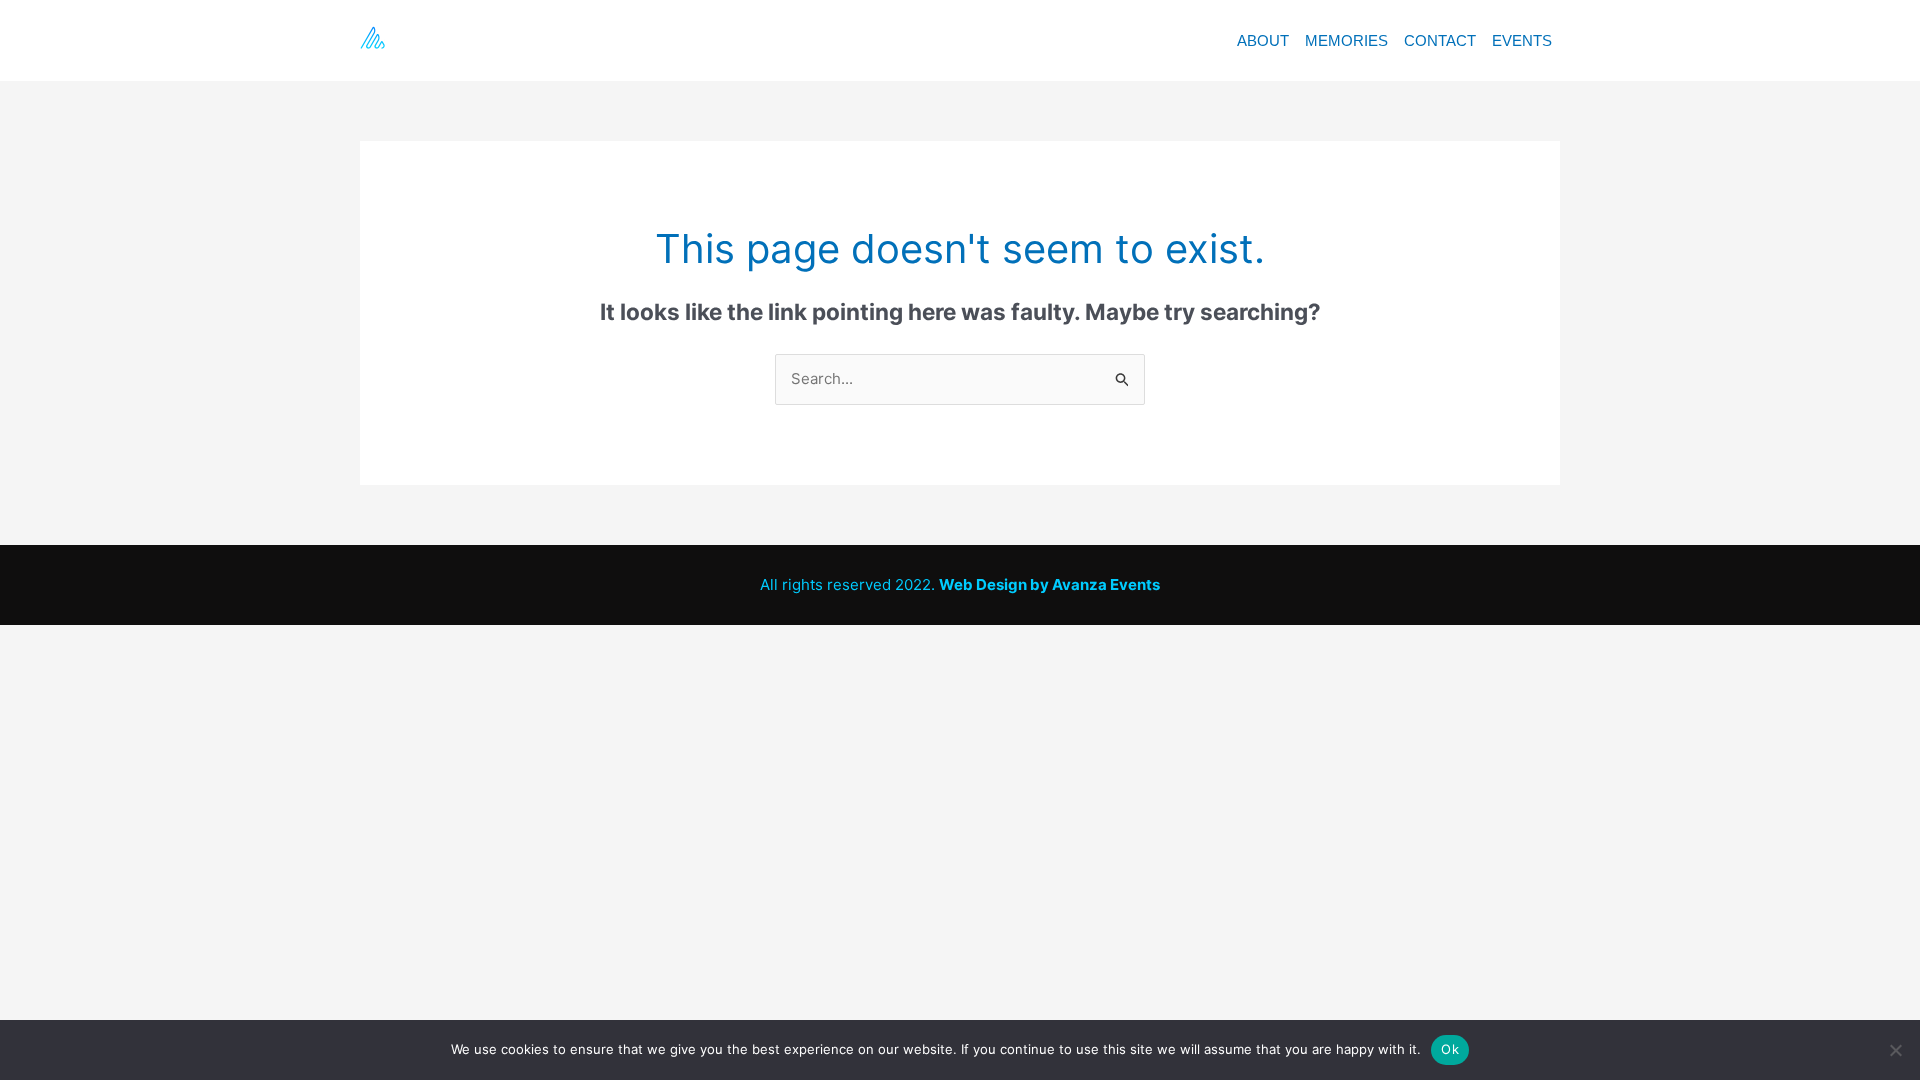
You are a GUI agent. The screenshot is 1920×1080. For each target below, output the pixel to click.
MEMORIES (1346, 40)
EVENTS (1522, 40)
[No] (1895, 1050)
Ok (1450, 1049)
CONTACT (1440, 40)
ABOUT (1263, 40)
